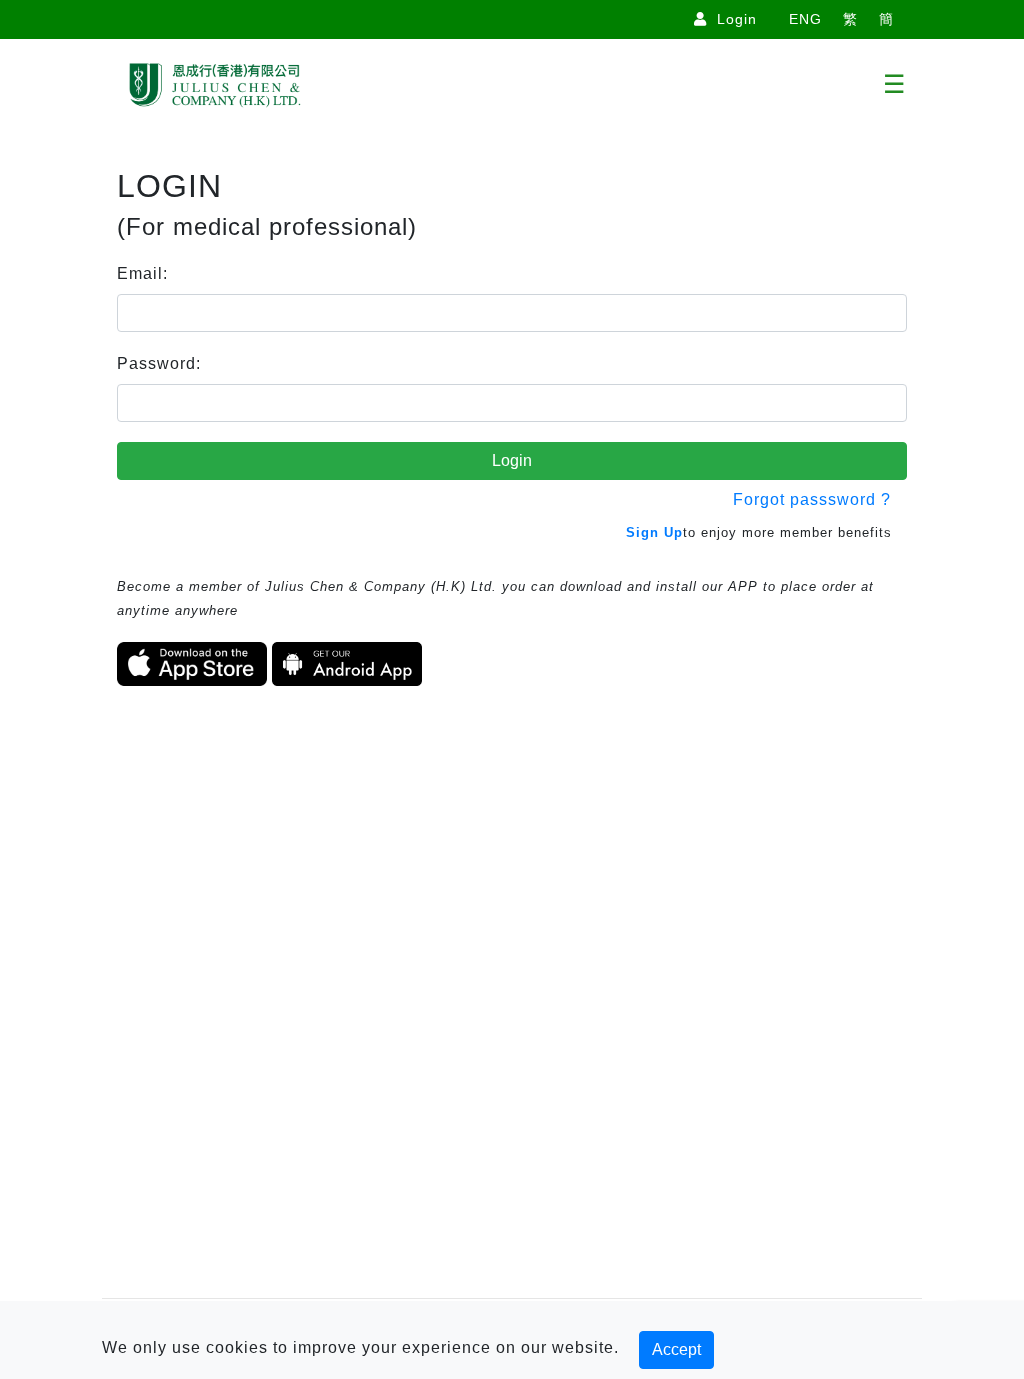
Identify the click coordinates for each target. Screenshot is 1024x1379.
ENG (805, 19)
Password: (159, 363)
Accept (676, 1349)
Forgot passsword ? (812, 499)
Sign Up (654, 532)
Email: (142, 273)
